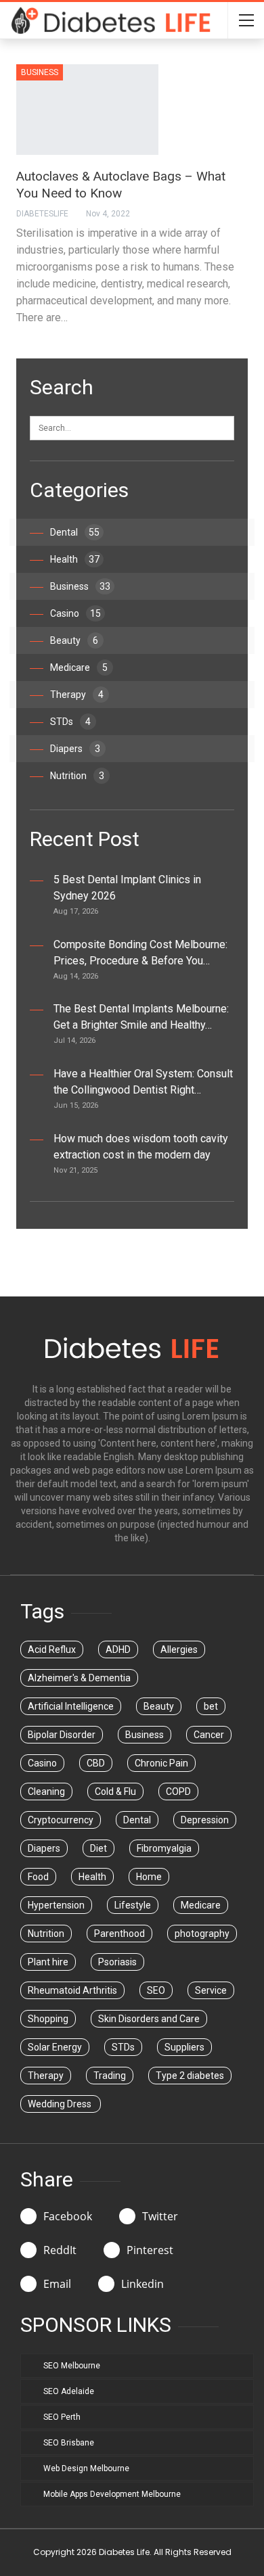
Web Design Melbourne (86, 2468)
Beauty (74, 640)
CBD (96, 1763)
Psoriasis (117, 1962)
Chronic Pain (161, 1763)
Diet (98, 1848)
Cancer (209, 1735)
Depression (205, 1820)
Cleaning (46, 1792)
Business (40, 72)
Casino (75, 613)
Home (149, 1877)
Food (38, 1877)
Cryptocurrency (61, 1820)
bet (211, 1706)
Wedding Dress (61, 2104)
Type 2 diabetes (190, 2076)
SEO (156, 1990)
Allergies (179, 1649)
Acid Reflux (52, 1649)
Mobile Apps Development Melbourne (112, 2494)
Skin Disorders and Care (149, 2019)
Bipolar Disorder (62, 1735)
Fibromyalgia (164, 1848)
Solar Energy (55, 2047)
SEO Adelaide (69, 2391)
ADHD (118, 1649)
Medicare (79, 668)
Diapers (75, 749)
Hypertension (56, 1905)
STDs (70, 722)
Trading (110, 2076)
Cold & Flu (115, 1792)
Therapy (77, 695)
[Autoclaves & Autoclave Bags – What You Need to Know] (87, 110)
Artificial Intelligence (71, 1706)
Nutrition (77, 776)
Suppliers (184, 2047)
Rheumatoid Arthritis (72, 1990)
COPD (178, 1792)
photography (202, 1934)
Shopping (48, 2019)
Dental (75, 532)
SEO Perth (62, 2417)
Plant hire (48, 1962)
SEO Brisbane (69, 2443)
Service (211, 1990)
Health (75, 559)
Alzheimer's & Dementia (79, 1678)
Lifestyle (133, 1905)
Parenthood (119, 1934)
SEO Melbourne (72, 2366)
